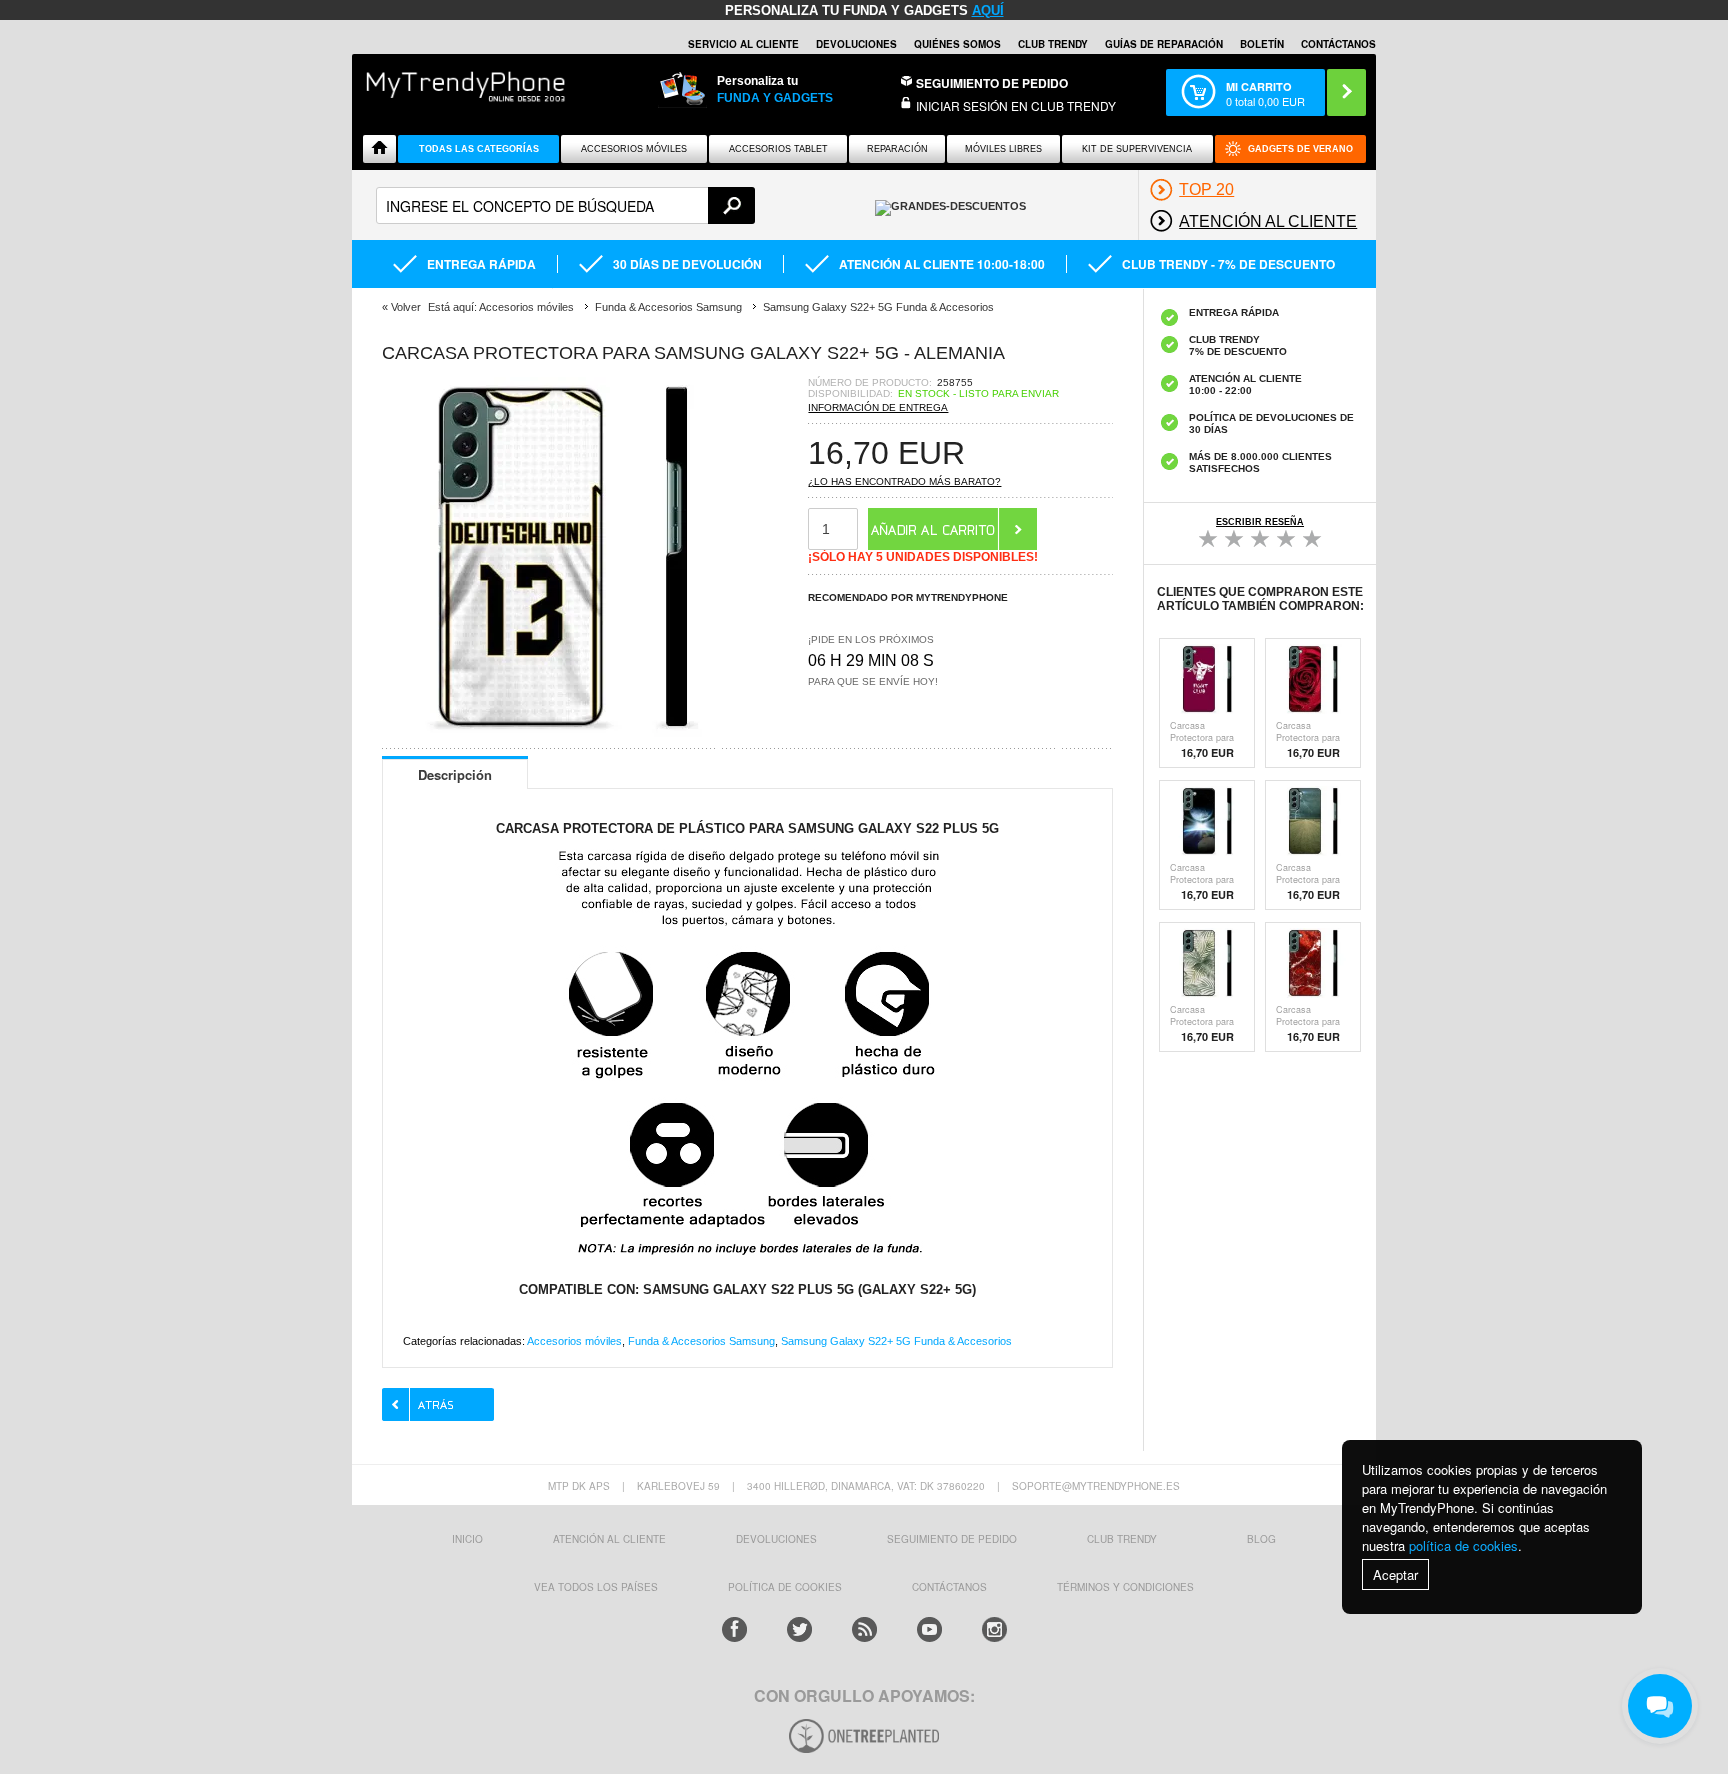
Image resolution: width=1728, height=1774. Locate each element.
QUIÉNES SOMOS (957, 44)
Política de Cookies (785, 1587)
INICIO (467, 1539)
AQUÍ (988, 10)
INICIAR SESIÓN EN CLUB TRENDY (1016, 105)
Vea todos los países (596, 1587)
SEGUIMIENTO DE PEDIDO (952, 1539)
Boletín (1262, 44)
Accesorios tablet (778, 149)
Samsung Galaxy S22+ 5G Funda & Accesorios (896, 1341)
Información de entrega (878, 407)
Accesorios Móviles (634, 149)
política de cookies (1463, 1545)
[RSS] (864, 1629)
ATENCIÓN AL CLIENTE (609, 1539)
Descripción (455, 774)
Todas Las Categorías (479, 149)
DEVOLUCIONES (856, 44)
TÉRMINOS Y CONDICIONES (1125, 1587)
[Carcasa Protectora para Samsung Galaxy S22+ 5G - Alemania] (562, 731)
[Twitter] (799, 1629)
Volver (406, 307)
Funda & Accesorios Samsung (701, 1341)
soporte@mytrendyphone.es (1096, 1486)
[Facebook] (734, 1629)
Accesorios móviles (574, 1341)
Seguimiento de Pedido (992, 83)
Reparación (897, 149)
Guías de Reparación (1164, 44)
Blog (1261, 1539)
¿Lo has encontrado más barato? (904, 481)
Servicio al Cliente (743, 44)
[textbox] (565, 205)
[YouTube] (929, 1629)
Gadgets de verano (1300, 149)
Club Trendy (1053, 44)
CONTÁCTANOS (1338, 44)
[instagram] (994, 1629)
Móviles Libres (1003, 149)
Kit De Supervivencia (1137, 149)
